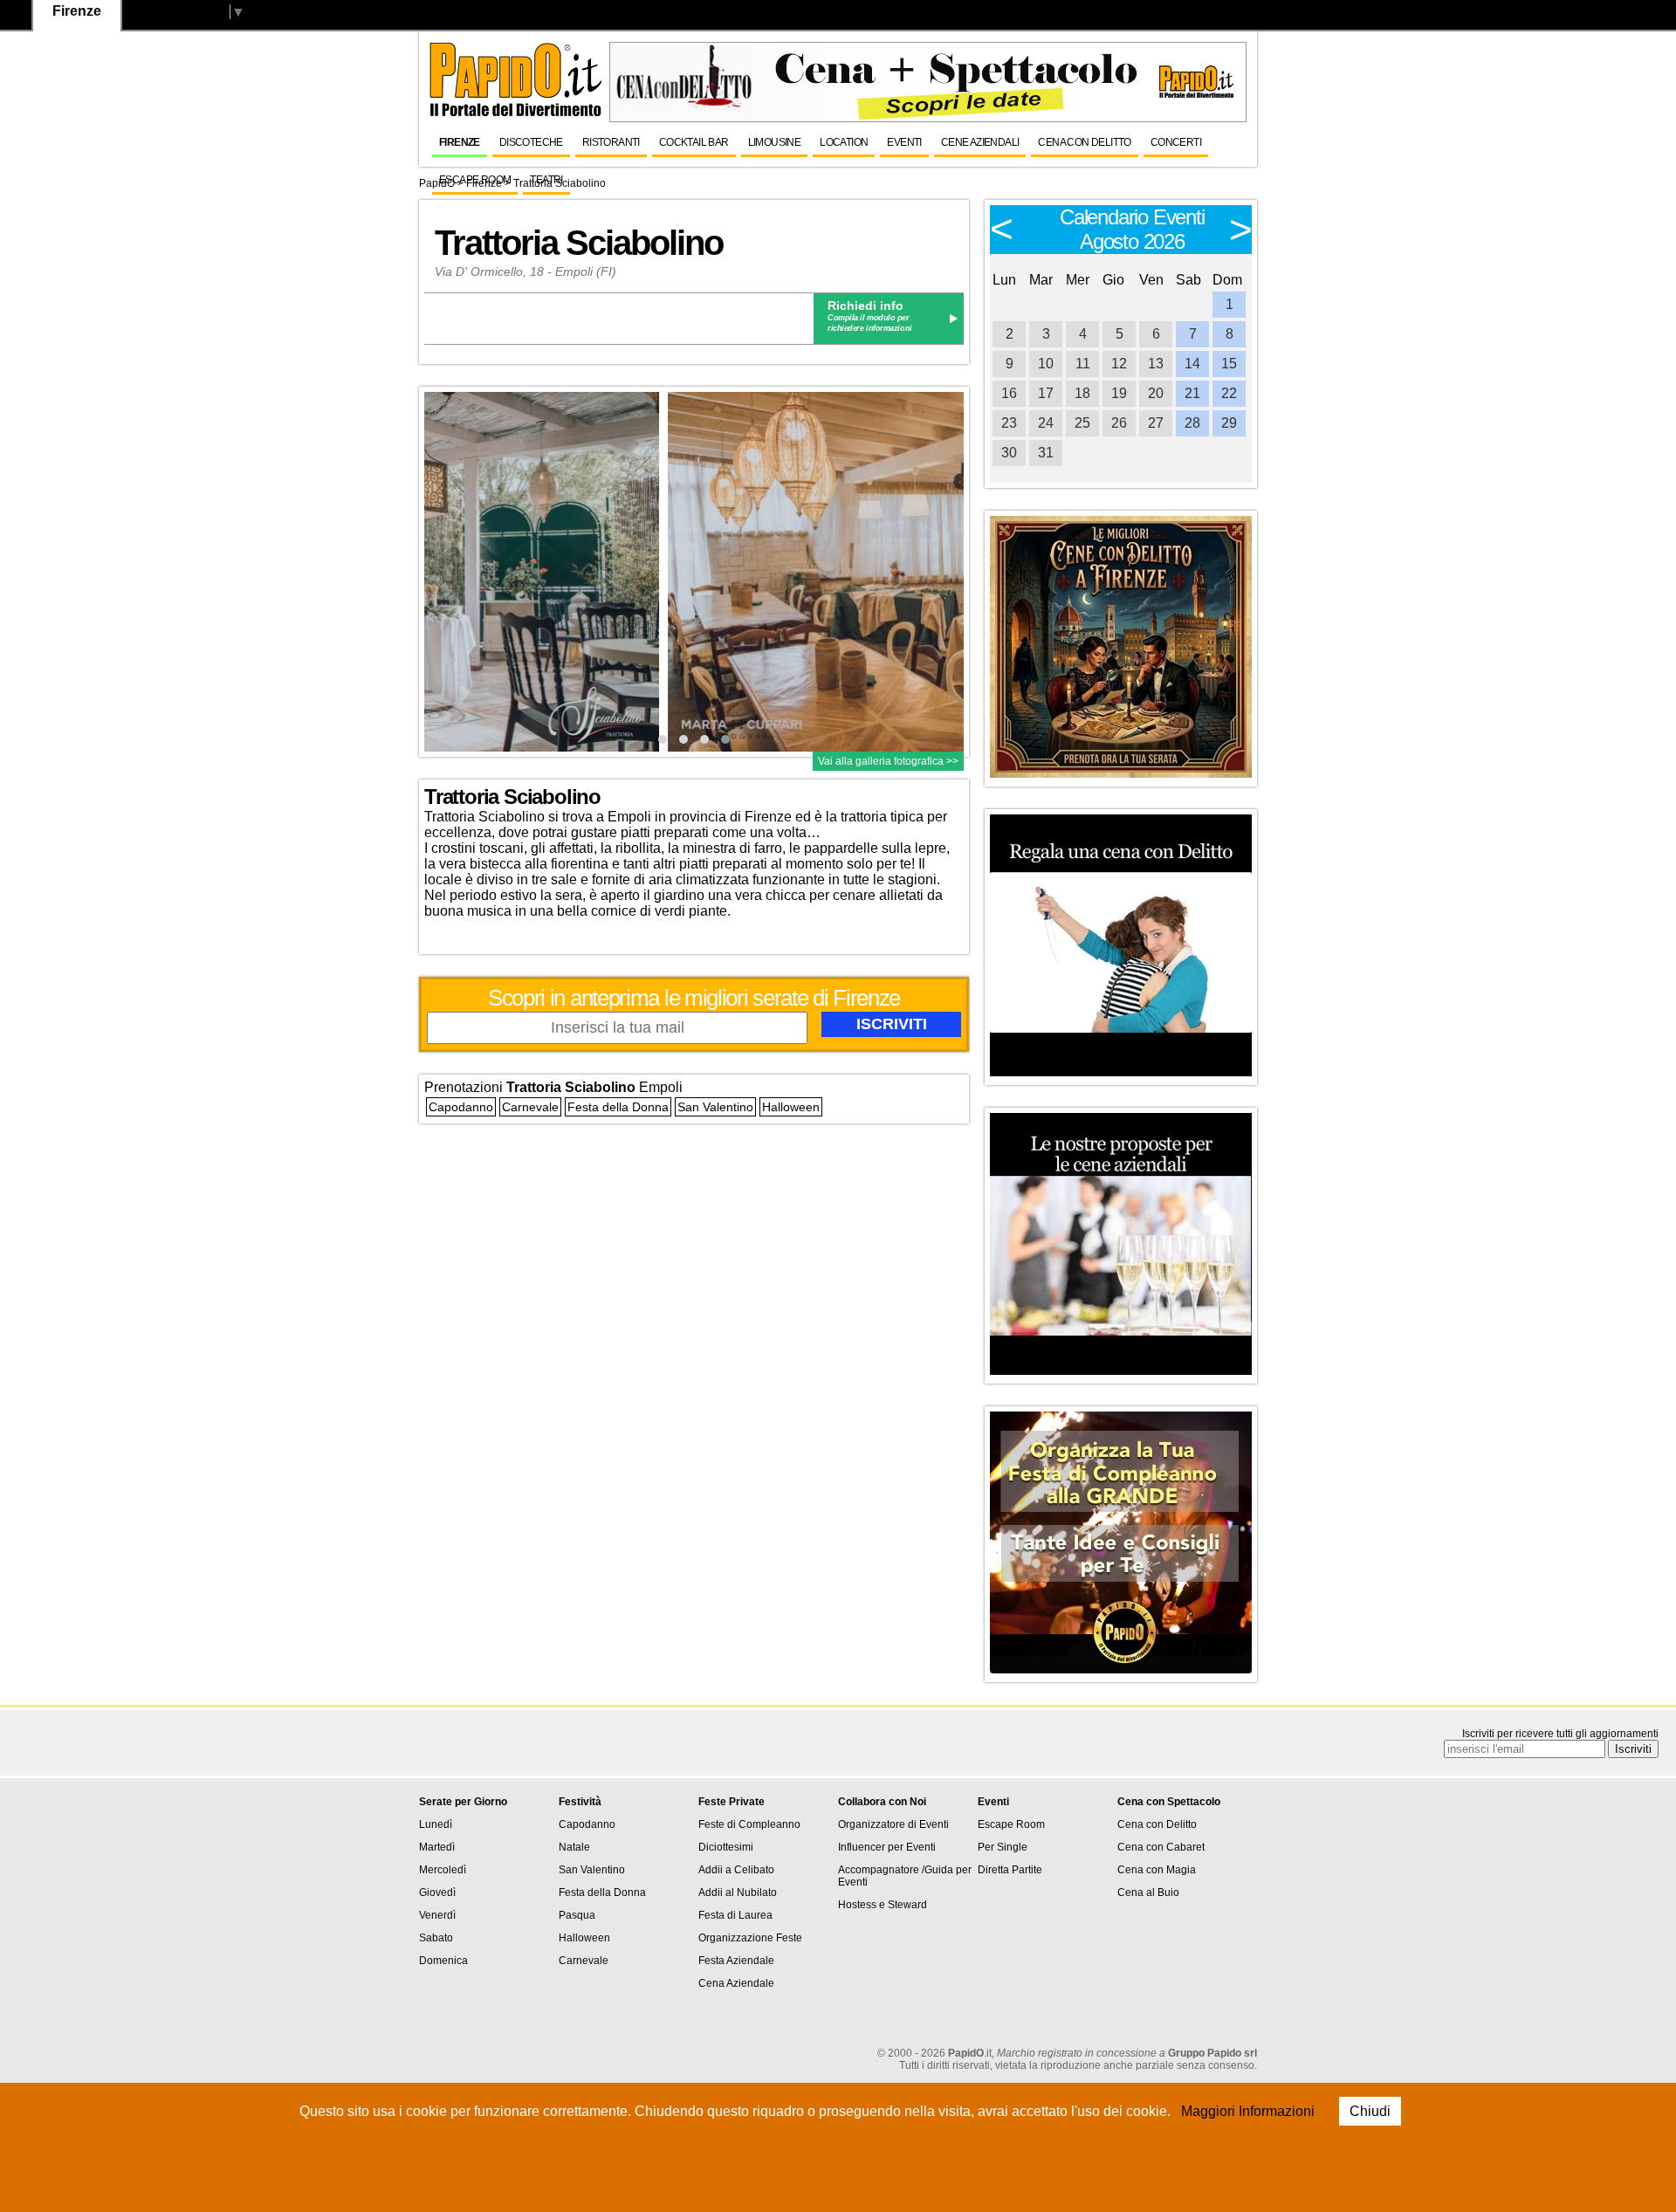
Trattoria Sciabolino (579, 243)
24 (1046, 423)
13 (1156, 364)
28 (1192, 423)
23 (1009, 423)
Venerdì (437, 1915)
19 (1119, 393)
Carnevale (530, 1107)
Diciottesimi (726, 1847)
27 (1156, 423)
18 (1082, 393)
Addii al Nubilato (738, 1893)
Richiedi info (865, 306)
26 (1119, 423)
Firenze (460, 142)
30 (1009, 453)
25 (1082, 423)
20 (1156, 393)
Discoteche (531, 142)
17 (1046, 393)
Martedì (437, 1847)
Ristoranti (611, 142)
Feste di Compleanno (749, 1824)
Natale (574, 1847)
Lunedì (436, 1824)
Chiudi (1370, 2111)
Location (844, 142)
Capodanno (461, 1107)
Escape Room (475, 180)
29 (1229, 423)
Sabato (436, 1938)
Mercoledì (443, 1870)
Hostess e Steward (883, 1905)
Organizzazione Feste (750, 1938)
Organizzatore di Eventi (893, 1824)
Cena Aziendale (736, 1983)
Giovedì (437, 1893)
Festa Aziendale (736, 1961)
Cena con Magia (1157, 1870)
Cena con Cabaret (1161, 1847)
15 (1229, 364)
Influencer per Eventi (887, 1847)
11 (1083, 364)
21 (1192, 393)
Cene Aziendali (980, 142)
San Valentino (715, 1107)
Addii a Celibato (736, 1870)
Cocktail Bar (694, 142)
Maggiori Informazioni (1248, 2111)
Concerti (1176, 142)
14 (1192, 364)
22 (1229, 393)
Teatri (546, 180)
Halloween (791, 1107)
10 (1046, 364)
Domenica (443, 1961)
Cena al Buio (1148, 1893)
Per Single (1003, 1847)
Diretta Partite (1010, 1870)
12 (1119, 364)
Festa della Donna (618, 1107)
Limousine (775, 142)
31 (1046, 453)
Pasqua (577, 1915)
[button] (663, 739)
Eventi (904, 142)
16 (1009, 393)
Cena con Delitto (1084, 142)
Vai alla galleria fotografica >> (888, 761)
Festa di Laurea (735, 1915)
